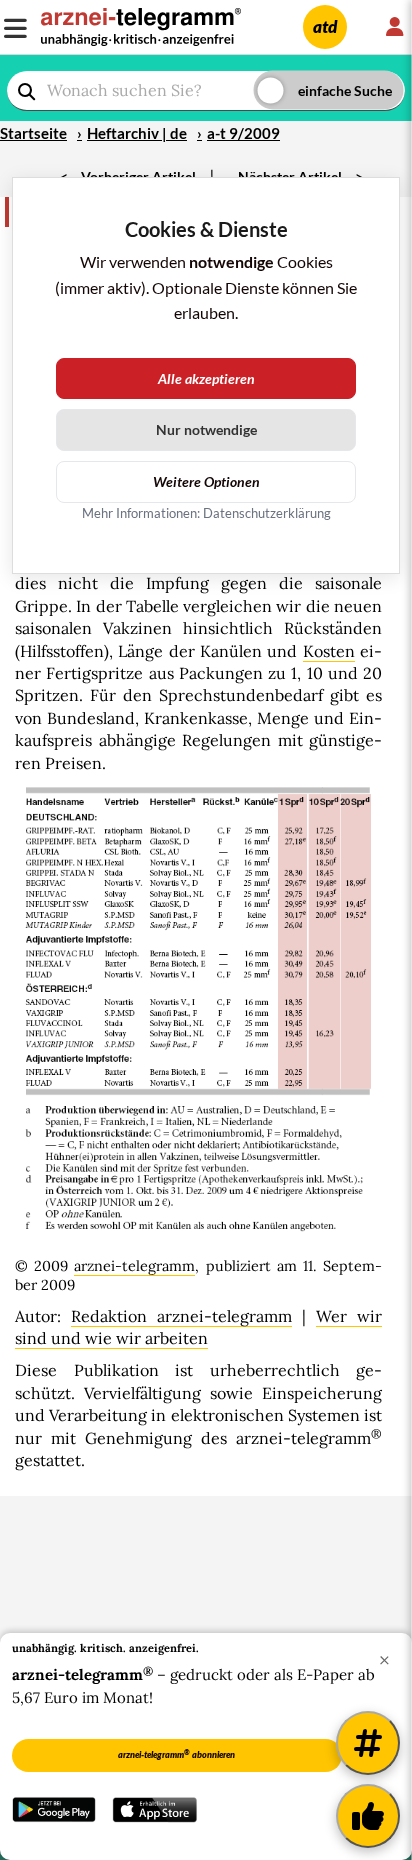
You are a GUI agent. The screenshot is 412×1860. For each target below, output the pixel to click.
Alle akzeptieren (206, 378)
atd (325, 26)
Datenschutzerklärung (267, 513)
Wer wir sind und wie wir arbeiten (198, 1327)
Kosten (329, 651)
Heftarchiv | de (137, 133)
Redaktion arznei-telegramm (181, 1316)
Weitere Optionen (206, 481)
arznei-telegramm (134, 1266)
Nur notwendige (206, 429)
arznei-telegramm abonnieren (176, 1754)
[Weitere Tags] (368, 1743)
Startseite (33, 133)
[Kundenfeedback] (368, 1816)
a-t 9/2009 (243, 133)
